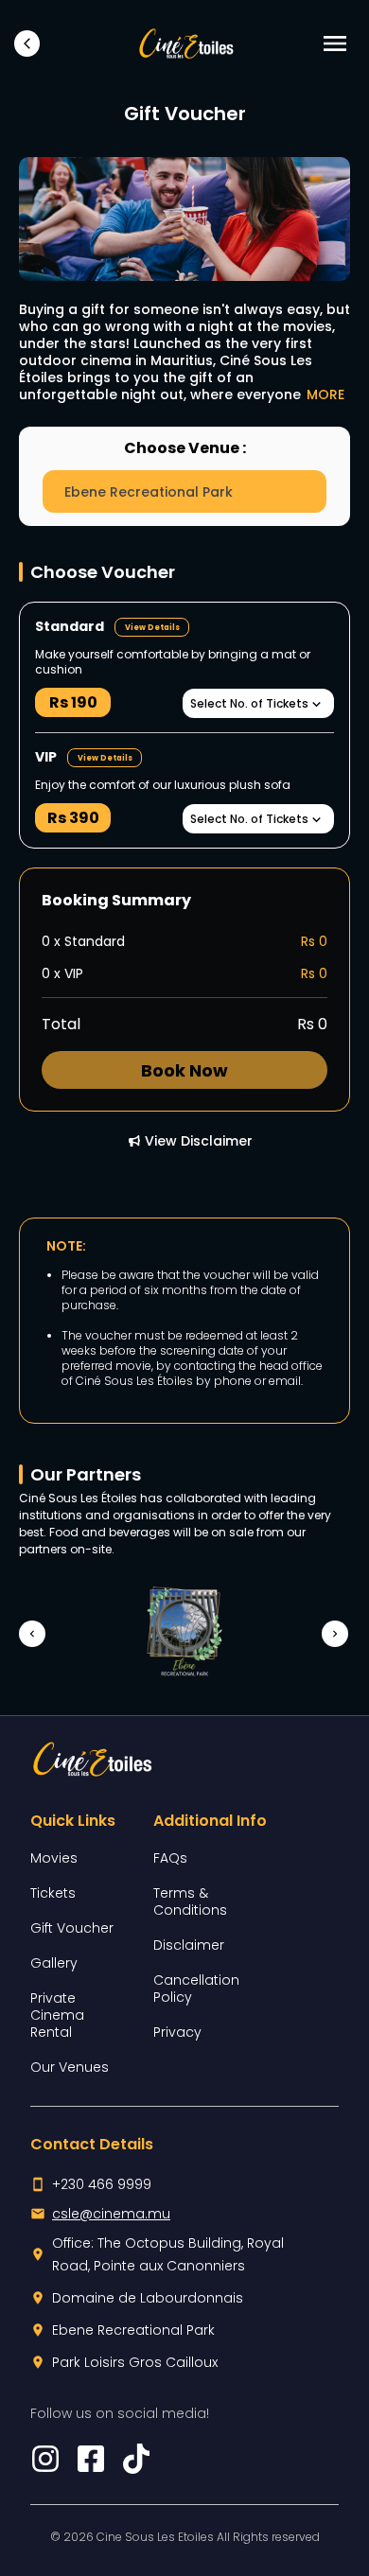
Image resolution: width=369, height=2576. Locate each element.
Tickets (53, 1893)
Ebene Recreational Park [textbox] (149, 492)
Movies (54, 1858)
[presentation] (26, 1634)
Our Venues (70, 2067)
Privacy (177, 2032)
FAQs (170, 1858)
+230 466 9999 (102, 2184)
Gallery (54, 1963)
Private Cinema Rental (57, 2015)
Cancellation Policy (196, 1989)
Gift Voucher (72, 1928)
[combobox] (184, 491)
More (325, 394)
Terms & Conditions (190, 1901)
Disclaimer (189, 1945)
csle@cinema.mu (111, 2214)
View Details (152, 628)
